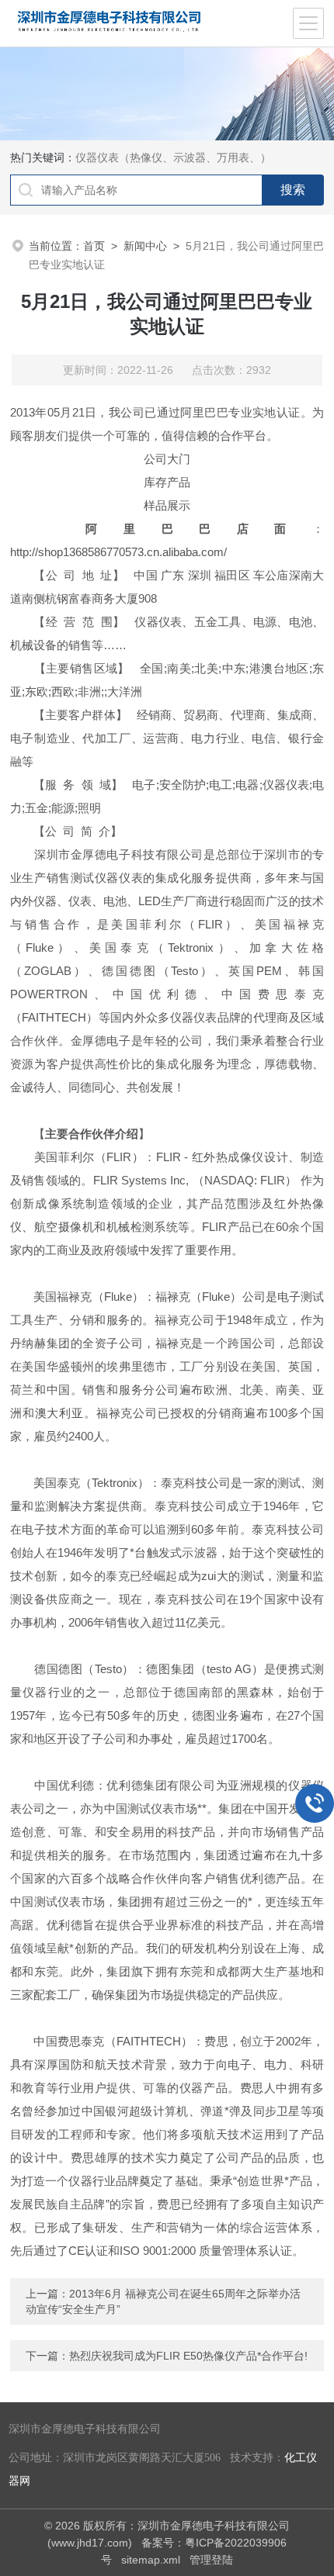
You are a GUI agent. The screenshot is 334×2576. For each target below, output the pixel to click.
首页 (94, 246)
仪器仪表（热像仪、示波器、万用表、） (173, 157)
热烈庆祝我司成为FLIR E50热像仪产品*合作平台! (188, 2356)
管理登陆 (211, 2560)
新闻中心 (145, 246)
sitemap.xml (151, 2560)
